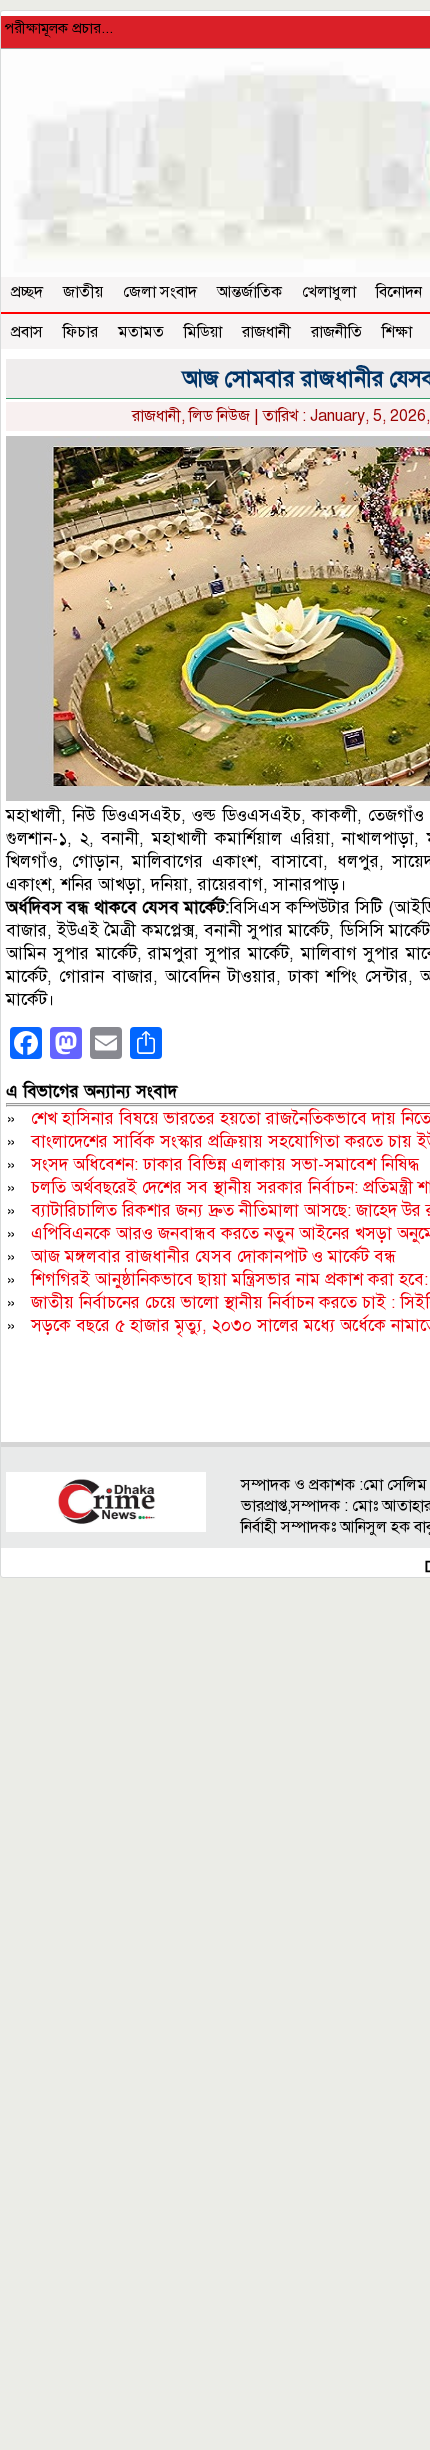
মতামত (141, 332)
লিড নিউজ (219, 416)
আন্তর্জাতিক (249, 292)
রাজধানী (266, 332)
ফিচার (80, 332)
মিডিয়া (203, 332)
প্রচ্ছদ (27, 292)
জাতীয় (83, 292)
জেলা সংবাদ (160, 292)
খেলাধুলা (329, 292)
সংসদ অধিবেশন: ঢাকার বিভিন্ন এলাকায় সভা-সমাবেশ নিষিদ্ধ (225, 1164)
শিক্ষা (397, 332)
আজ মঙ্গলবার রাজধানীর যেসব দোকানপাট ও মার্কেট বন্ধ (213, 1256)
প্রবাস (27, 332)
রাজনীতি (336, 332)
